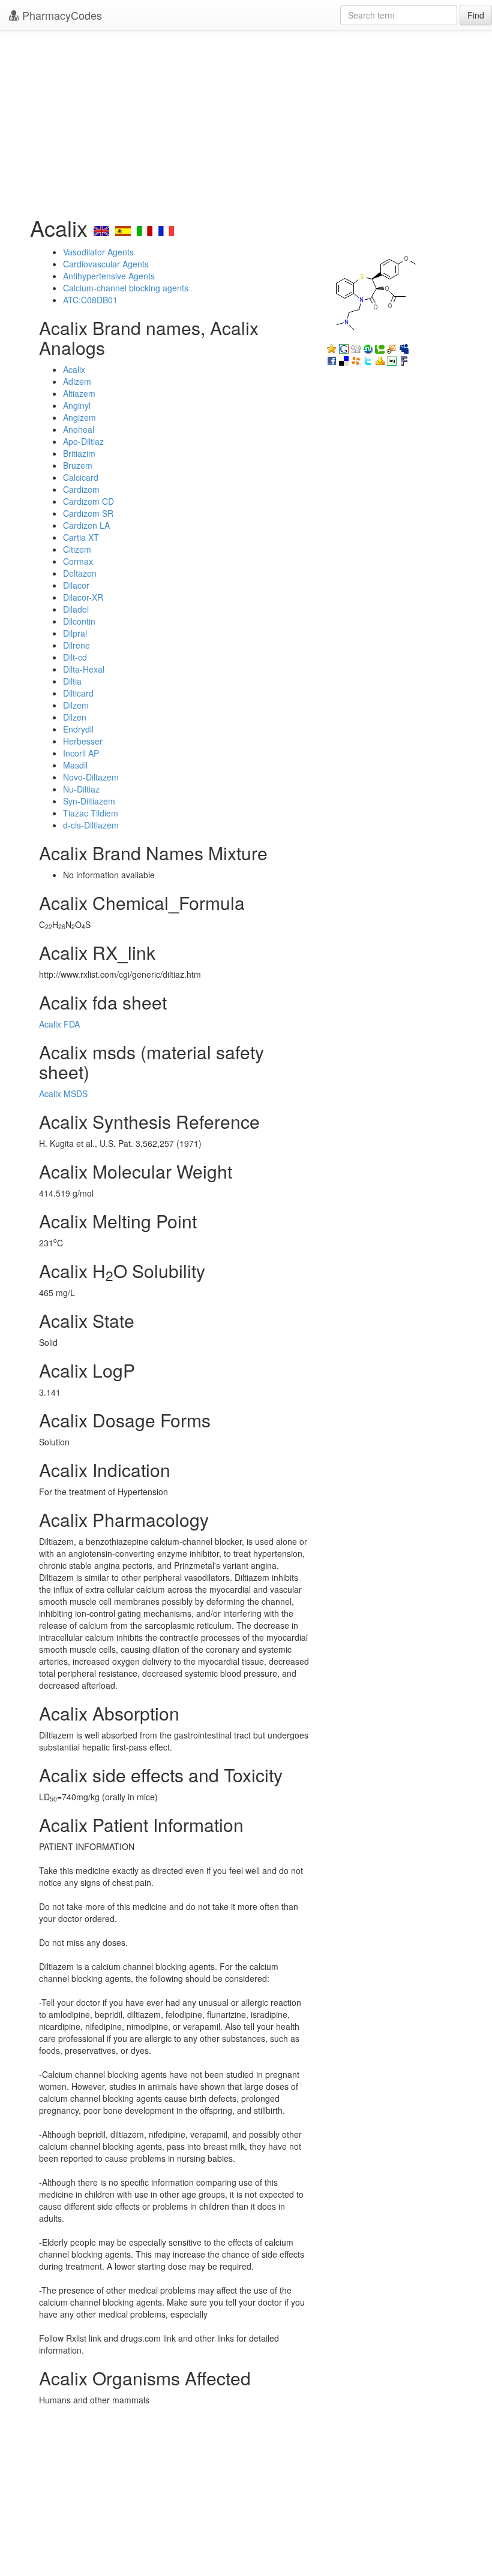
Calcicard (81, 477)
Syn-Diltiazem (89, 801)
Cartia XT (81, 537)
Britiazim (79, 453)
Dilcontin (79, 621)
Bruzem (78, 465)
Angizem (79, 417)
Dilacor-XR (83, 597)
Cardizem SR (88, 513)
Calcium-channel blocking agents (126, 288)
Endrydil (78, 729)
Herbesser (83, 741)
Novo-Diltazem (91, 777)
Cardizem (81, 489)
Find (476, 15)
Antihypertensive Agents (109, 276)
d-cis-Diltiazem (91, 825)
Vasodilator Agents (98, 252)
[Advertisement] (246, 120)
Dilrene (76, 645)
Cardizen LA (86, 525)
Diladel (76, 609)
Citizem (77, 549)
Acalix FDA (59, 1024)
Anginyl (77, 405)
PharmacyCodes (61, 15)
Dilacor (76, 585)
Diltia (72, 681)
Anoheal (79, 429)
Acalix (74, 369)
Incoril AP (81, 753)
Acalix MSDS (63, 1093)
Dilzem (76, 705)
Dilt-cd (75, 657)
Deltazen (80, 573)
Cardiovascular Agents (106, 264)
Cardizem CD (88, 501)
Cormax (78, 561)
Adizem (77, 381)
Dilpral (75, 633)
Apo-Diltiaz (83, 441)
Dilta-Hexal (84, 669)
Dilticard (78, 693)
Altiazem (79, 393)
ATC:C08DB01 (90, 300)
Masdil (75, 765)
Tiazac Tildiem (91, 813)
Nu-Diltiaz (81, 789)
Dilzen (75, 717)
